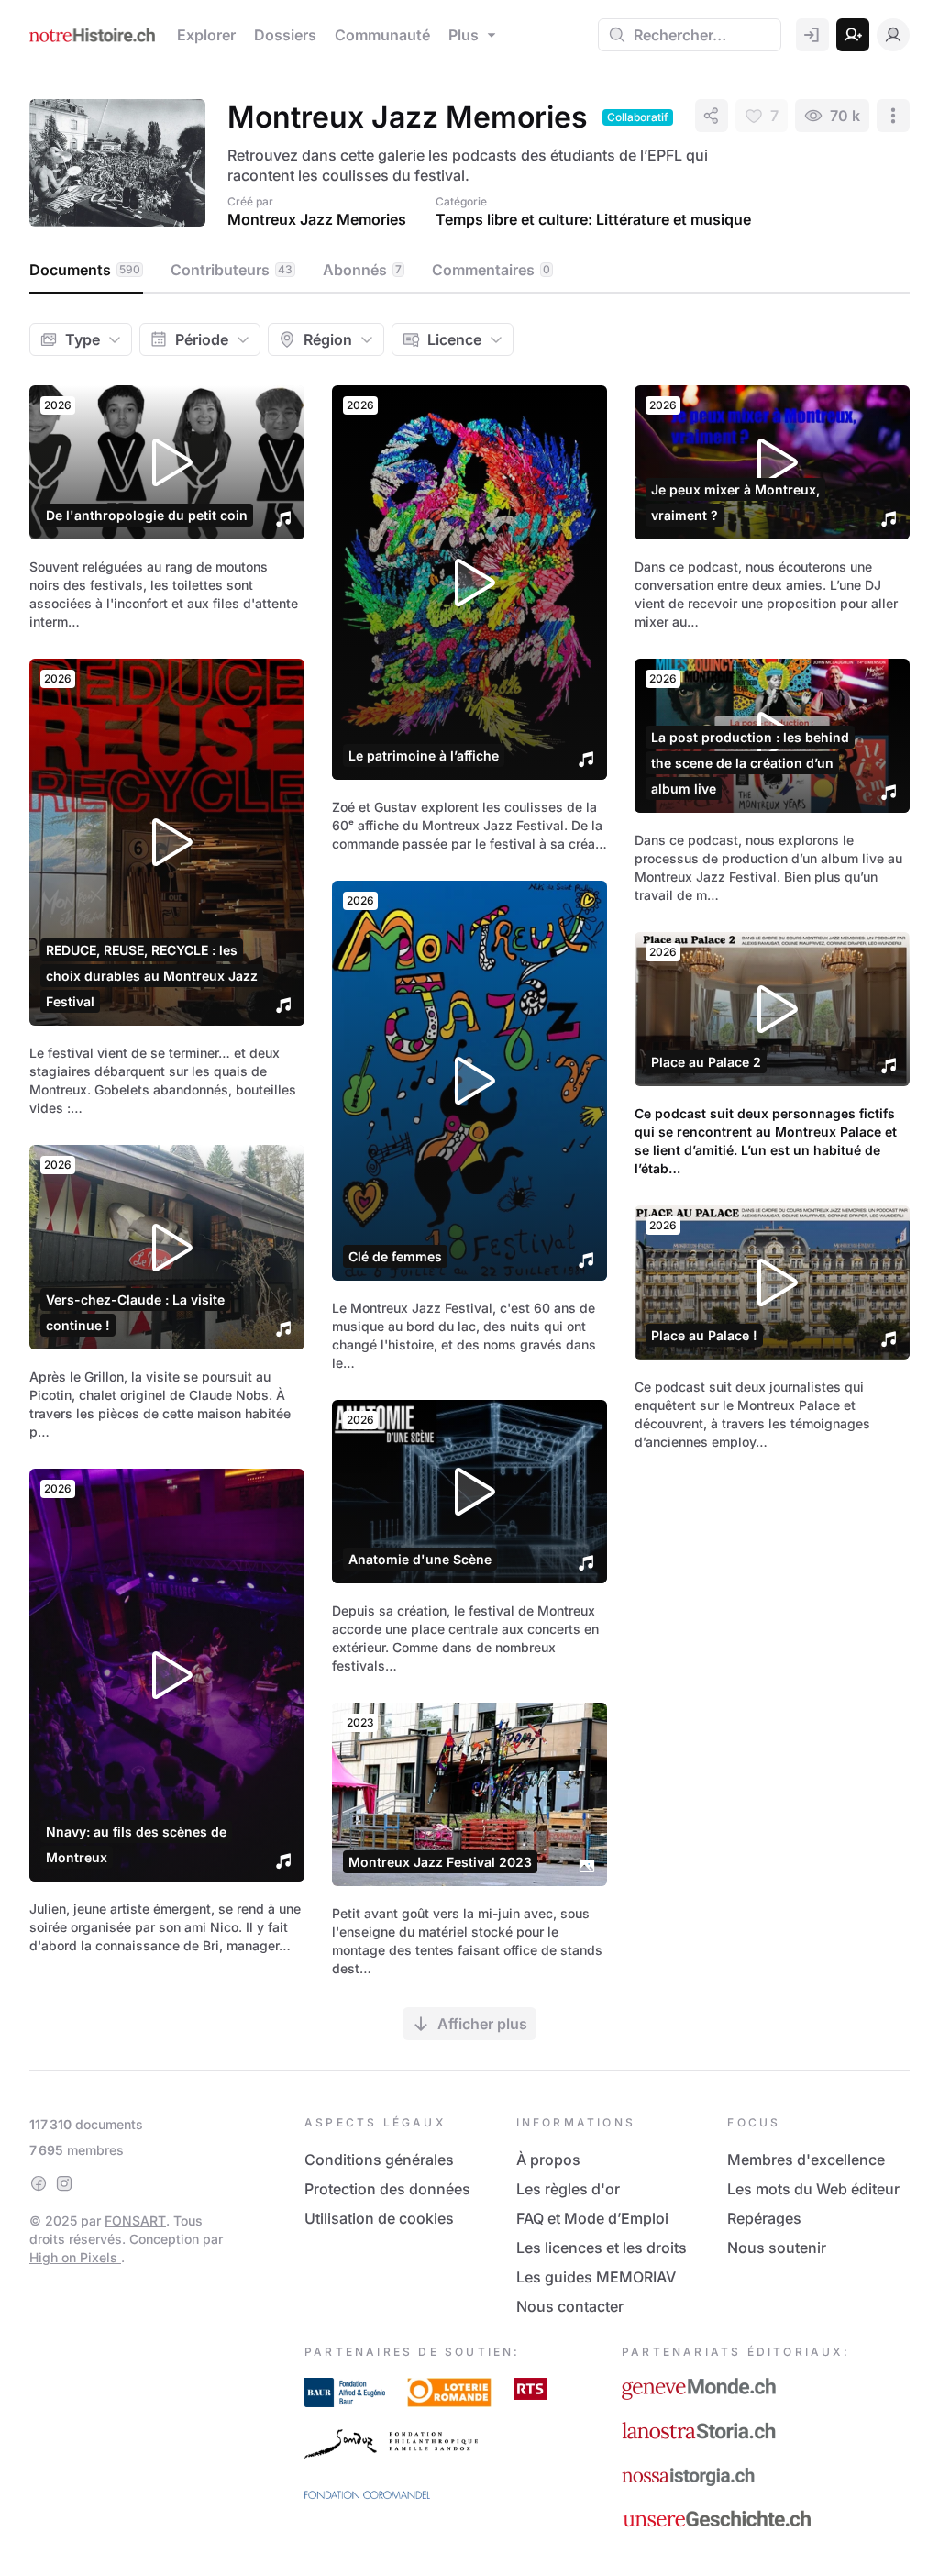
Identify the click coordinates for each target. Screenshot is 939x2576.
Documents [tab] (85, 270)
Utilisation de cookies (379, 2218)
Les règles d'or (568, 2189)
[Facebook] (39, 2183)
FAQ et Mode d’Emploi (592, 2218)
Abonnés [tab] (362, 270)
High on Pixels (75, 2257)
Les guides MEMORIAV (596, 2277)
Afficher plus (482, 2024)
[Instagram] (64, 2183)
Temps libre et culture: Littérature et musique (593, 219)
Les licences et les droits (602, 2248)
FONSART (135, 2221)
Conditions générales (379, 2160)
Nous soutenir (777, 2248)
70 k (845, 116)
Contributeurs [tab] (232, 270)
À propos (548, 2160)
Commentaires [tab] (491, 270)
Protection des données (387, 2189)
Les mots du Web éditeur (813, 2189)
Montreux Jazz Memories (317, 219)
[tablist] (469, 271)
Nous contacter (570, 2306)
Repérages (764, 2218)
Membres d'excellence (806, 2160)
